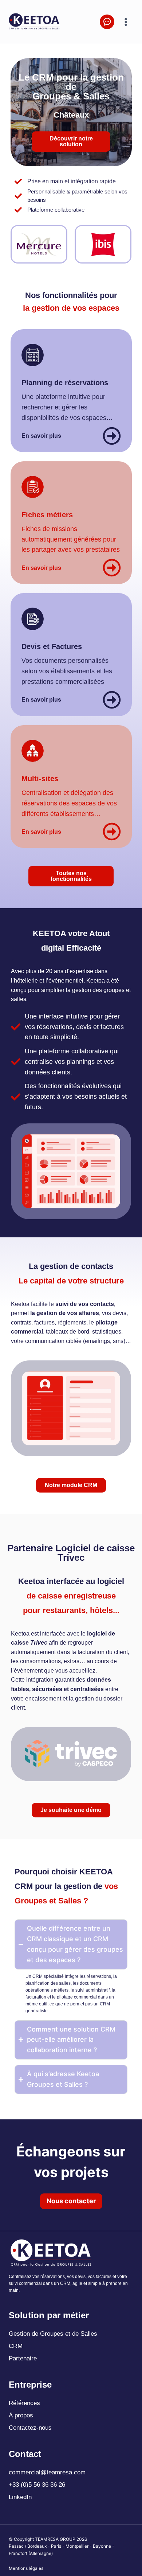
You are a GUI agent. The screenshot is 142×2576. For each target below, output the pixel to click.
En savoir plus (41, 436)
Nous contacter (71, 2201)
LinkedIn (20, 2497)
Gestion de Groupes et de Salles (53, 2334)
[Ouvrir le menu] (126, 22)
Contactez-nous (30, 2428)
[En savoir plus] (112, 436)
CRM (16, 2346)
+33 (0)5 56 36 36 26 (37, 2485)
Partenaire (23, 2358)
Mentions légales (26, 2568)
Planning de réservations (65, 383)
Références (24, 2403)
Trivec (39, 1643)
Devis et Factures (52, 646)
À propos (21, 2415)
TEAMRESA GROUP (55, 2539)
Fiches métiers (47, 515)
